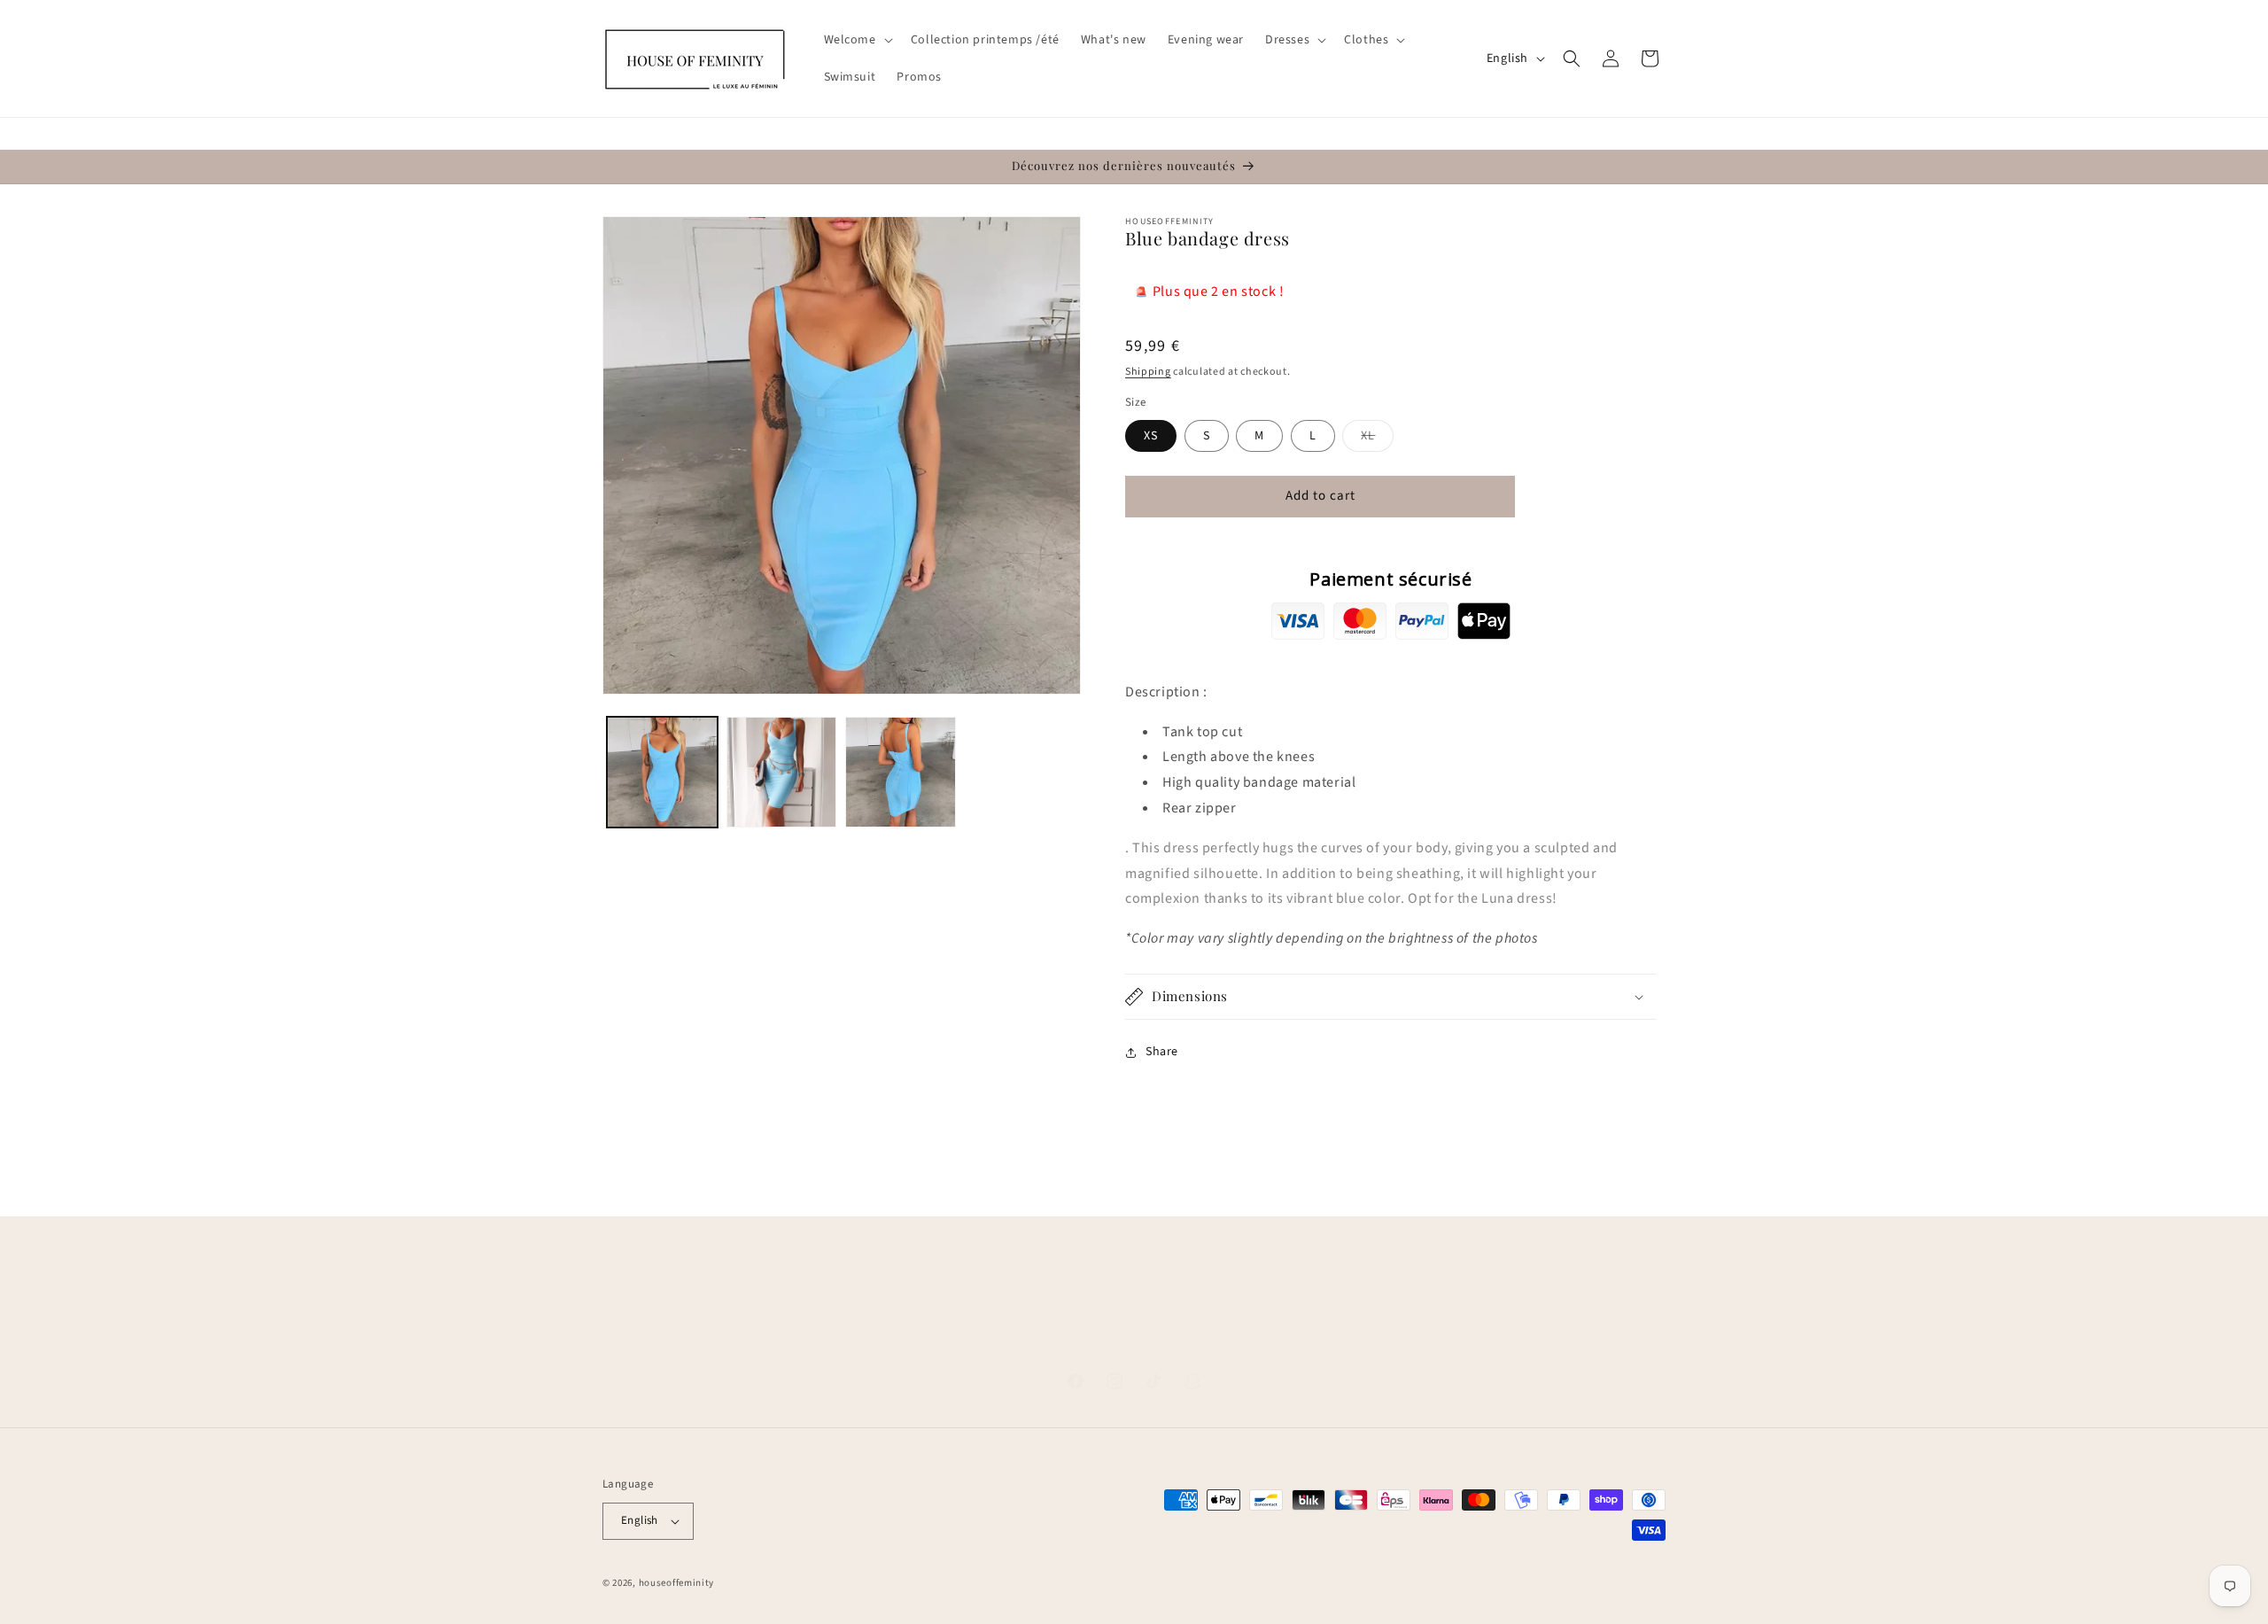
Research (881, 1337)
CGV (1178, 1337)
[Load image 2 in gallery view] (782, 772)
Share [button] (1162, 1052)
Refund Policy (1247, 1337)
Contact (1038, 1337)
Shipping (1148, 372)
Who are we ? (961, 1337)
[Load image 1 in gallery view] (662, 772)
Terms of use (1114, 1337)
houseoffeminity (677, 1583)
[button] (857, 40)
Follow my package (1358, 1337)
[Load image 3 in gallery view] (901, 772)
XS (1151, 436)
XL (1377, 439)
